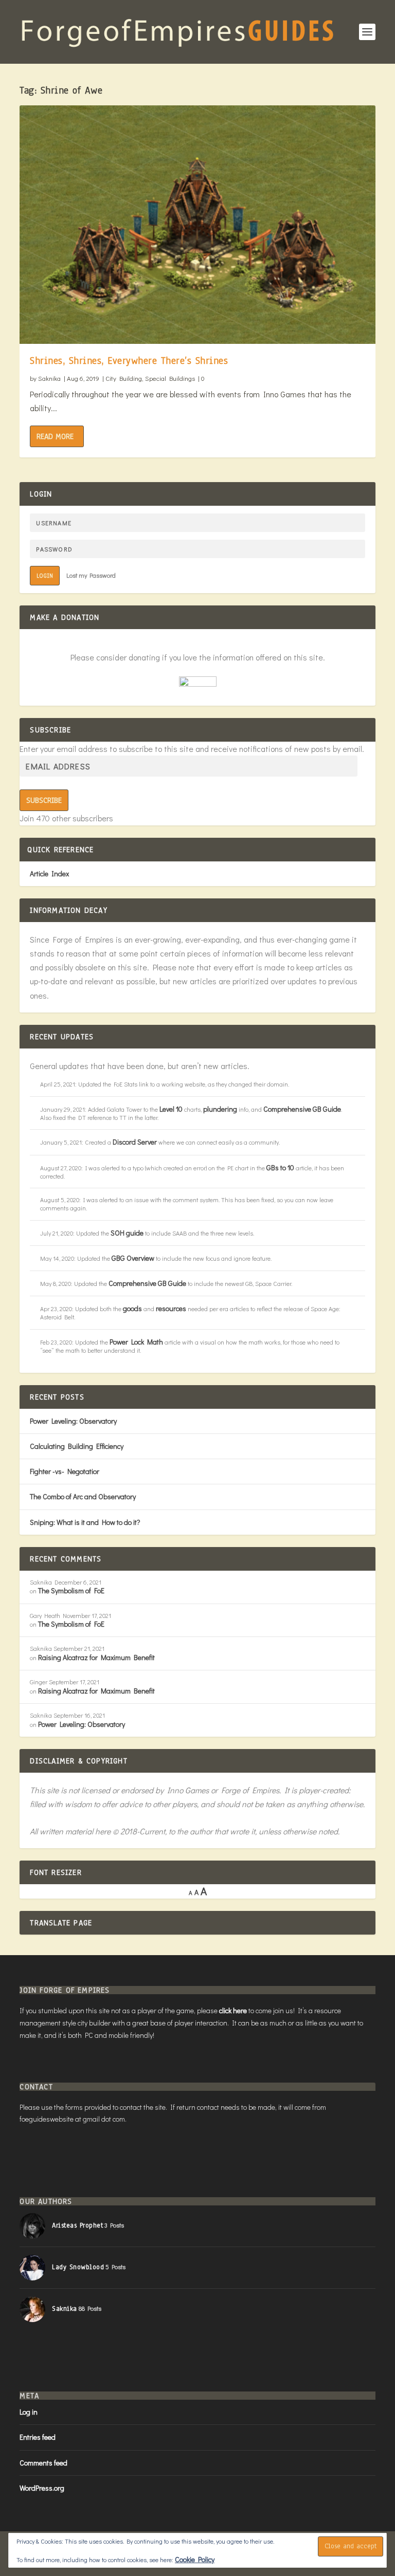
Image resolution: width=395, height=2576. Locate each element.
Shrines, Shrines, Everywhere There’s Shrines (129, 361)
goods (132, 1308)
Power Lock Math (136, 1342)
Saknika (49, 378)
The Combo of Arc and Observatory (83, 1496)
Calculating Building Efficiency (77, 1446)
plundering (220, 1109)
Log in (29, 2412)
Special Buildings (170, 378)
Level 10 (171, 1109)
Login (45, 576)
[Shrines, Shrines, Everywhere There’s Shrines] (197, 225)
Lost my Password (91, 575)
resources (171, 1308)
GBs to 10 (280, 1167)
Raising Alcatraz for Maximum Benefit (96, 1657)
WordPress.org (42, 2488)
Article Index (49, 873)
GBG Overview (133, 1258)
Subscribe (44, 800)
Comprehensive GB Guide (302, 1109)
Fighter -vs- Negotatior (65, 1471)
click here (233, 2010)
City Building (124, 378)
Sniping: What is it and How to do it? (85, 1522)
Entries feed (38, 2437)
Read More (55, 436)
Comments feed (43, 2463)
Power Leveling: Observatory (73, 1421)
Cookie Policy (195, 2559)
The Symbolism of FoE (71, 1590)
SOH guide (127, 1233)
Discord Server (135, 1142)
